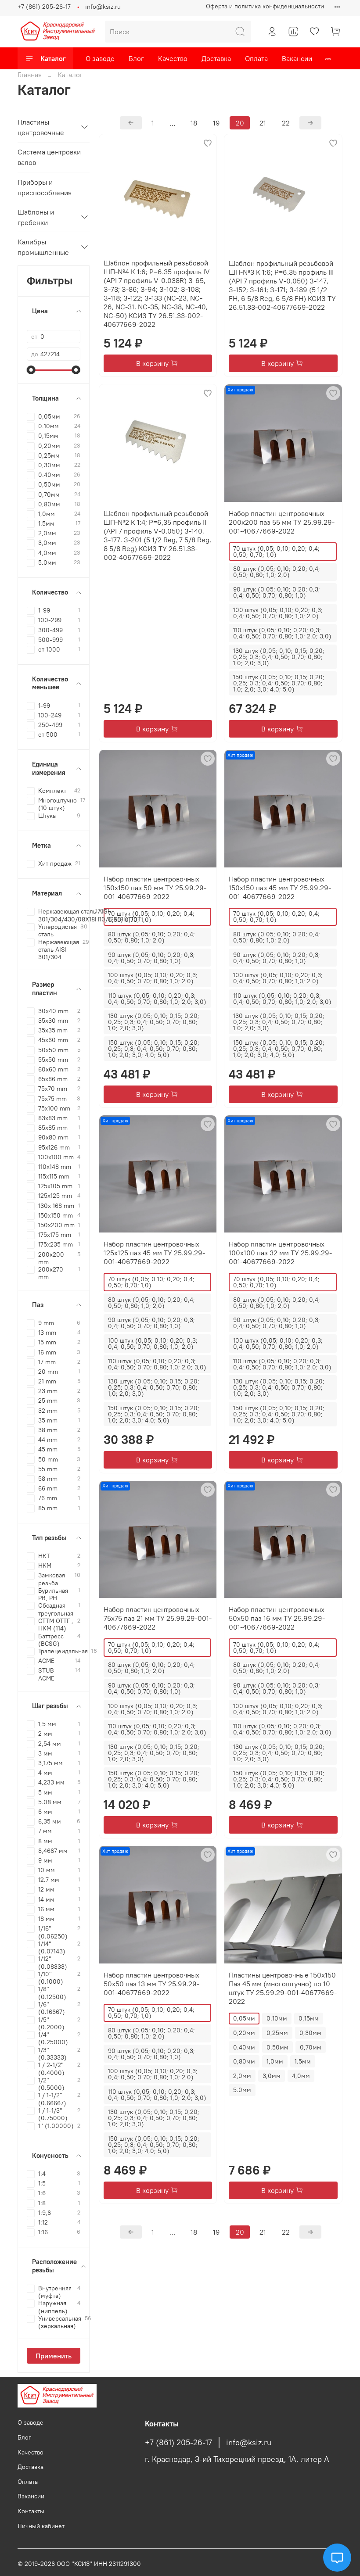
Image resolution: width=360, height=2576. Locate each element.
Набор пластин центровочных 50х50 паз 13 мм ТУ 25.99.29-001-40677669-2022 (151, 1984)
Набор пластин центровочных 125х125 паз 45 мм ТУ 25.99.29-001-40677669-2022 (154, 1253)
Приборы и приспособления (45, 187)
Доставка (216, 58)
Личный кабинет (41, 2526)
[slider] (31, 370)
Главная (30, 75)
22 (286, 123)
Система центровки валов (49, 157)
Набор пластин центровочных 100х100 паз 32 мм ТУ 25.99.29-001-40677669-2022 (280, 1253)
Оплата (256, 58)
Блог (136, 58)
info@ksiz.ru (103, 7)
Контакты (31, 2511)
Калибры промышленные (43, 247)
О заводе (100, 58)
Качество (173, 58)
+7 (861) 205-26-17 (44, 7)
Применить (54, 2356)
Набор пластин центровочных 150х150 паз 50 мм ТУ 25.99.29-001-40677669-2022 (155, 888)
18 (194, 123)
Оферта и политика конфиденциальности (265, 6)
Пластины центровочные (41, 127)
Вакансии (297, 58)
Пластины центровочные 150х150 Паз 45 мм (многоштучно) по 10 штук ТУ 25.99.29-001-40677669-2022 (283, 1988)
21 (263, 123)
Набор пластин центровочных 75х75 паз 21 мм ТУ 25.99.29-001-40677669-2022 (158, 1618)
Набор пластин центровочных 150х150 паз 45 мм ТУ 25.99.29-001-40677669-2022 (280, 888)
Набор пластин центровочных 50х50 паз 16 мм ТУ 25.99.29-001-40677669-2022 (277, 1618)
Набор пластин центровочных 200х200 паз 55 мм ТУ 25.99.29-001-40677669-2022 (282, 522)
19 (216, 123)
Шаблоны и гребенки (36, 217)
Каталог (53, 58)
